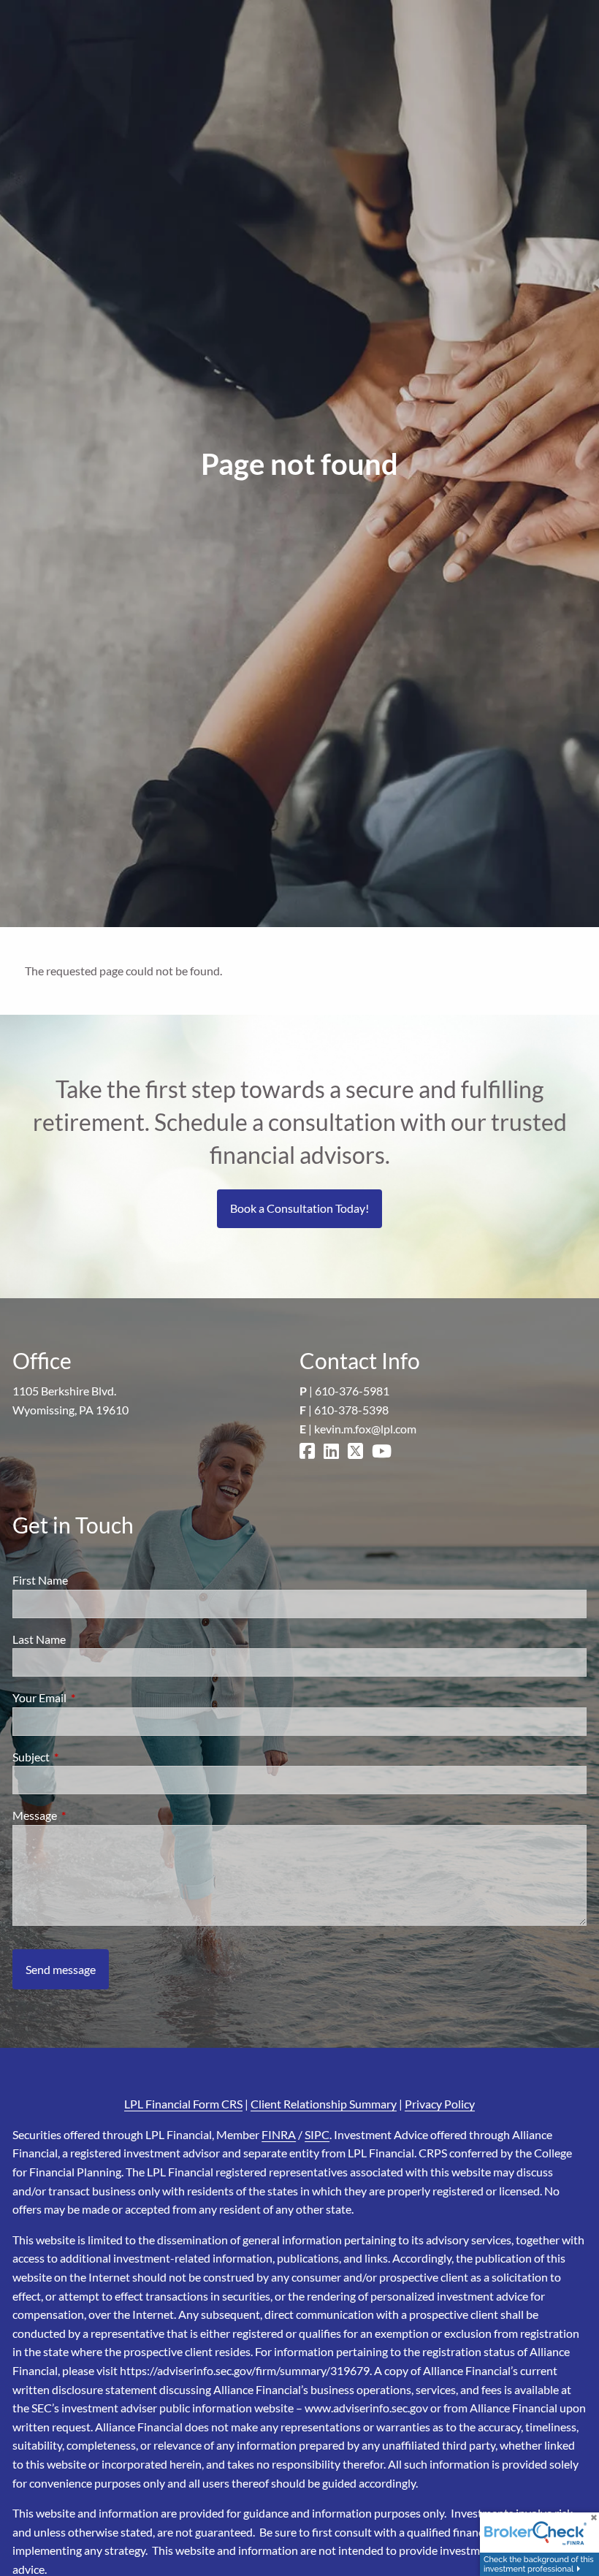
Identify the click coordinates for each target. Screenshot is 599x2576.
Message (87, 1815)
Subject (84, 1757)
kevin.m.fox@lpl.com (365, 1429)
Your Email (92, 1697)
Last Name (39, 1639)
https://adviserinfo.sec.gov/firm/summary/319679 (245, 2370)
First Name (40, 1580)
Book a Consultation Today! (299, 1208)
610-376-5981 (352, 1391)
